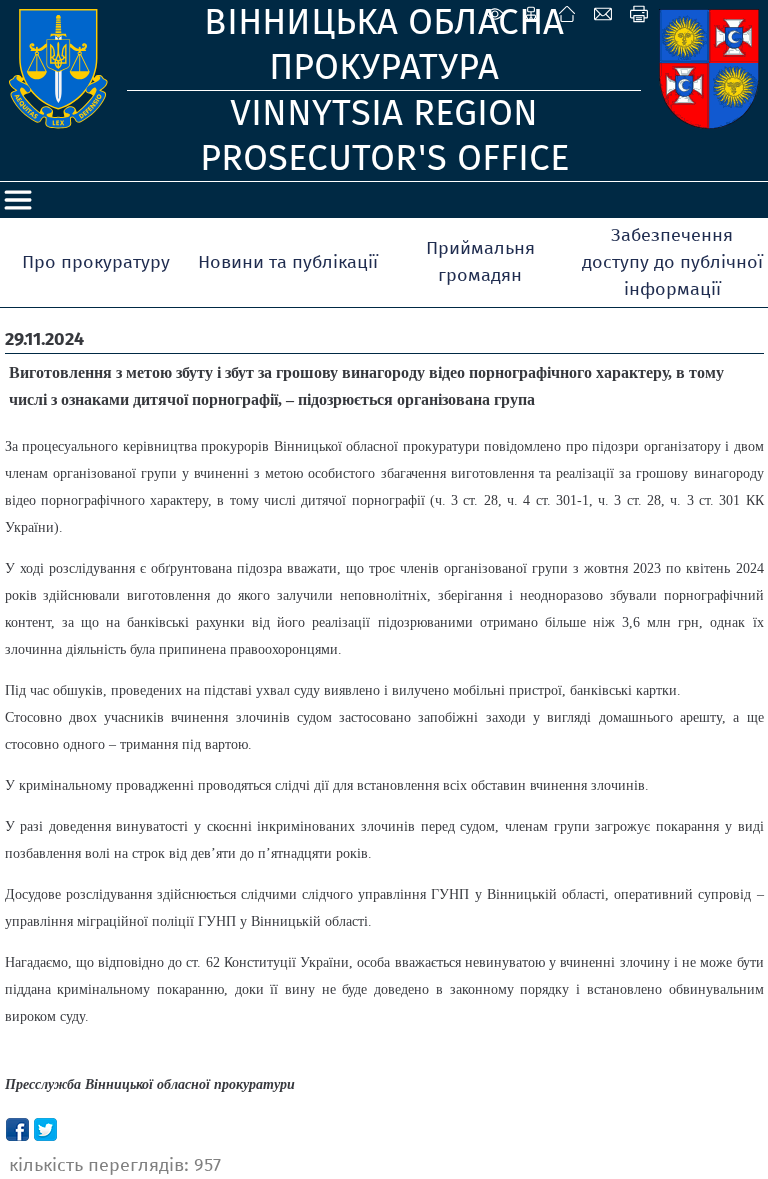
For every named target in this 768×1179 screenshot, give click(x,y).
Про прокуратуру (96, 262)
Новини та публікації (288, 262)
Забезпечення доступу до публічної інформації (672, 262)
